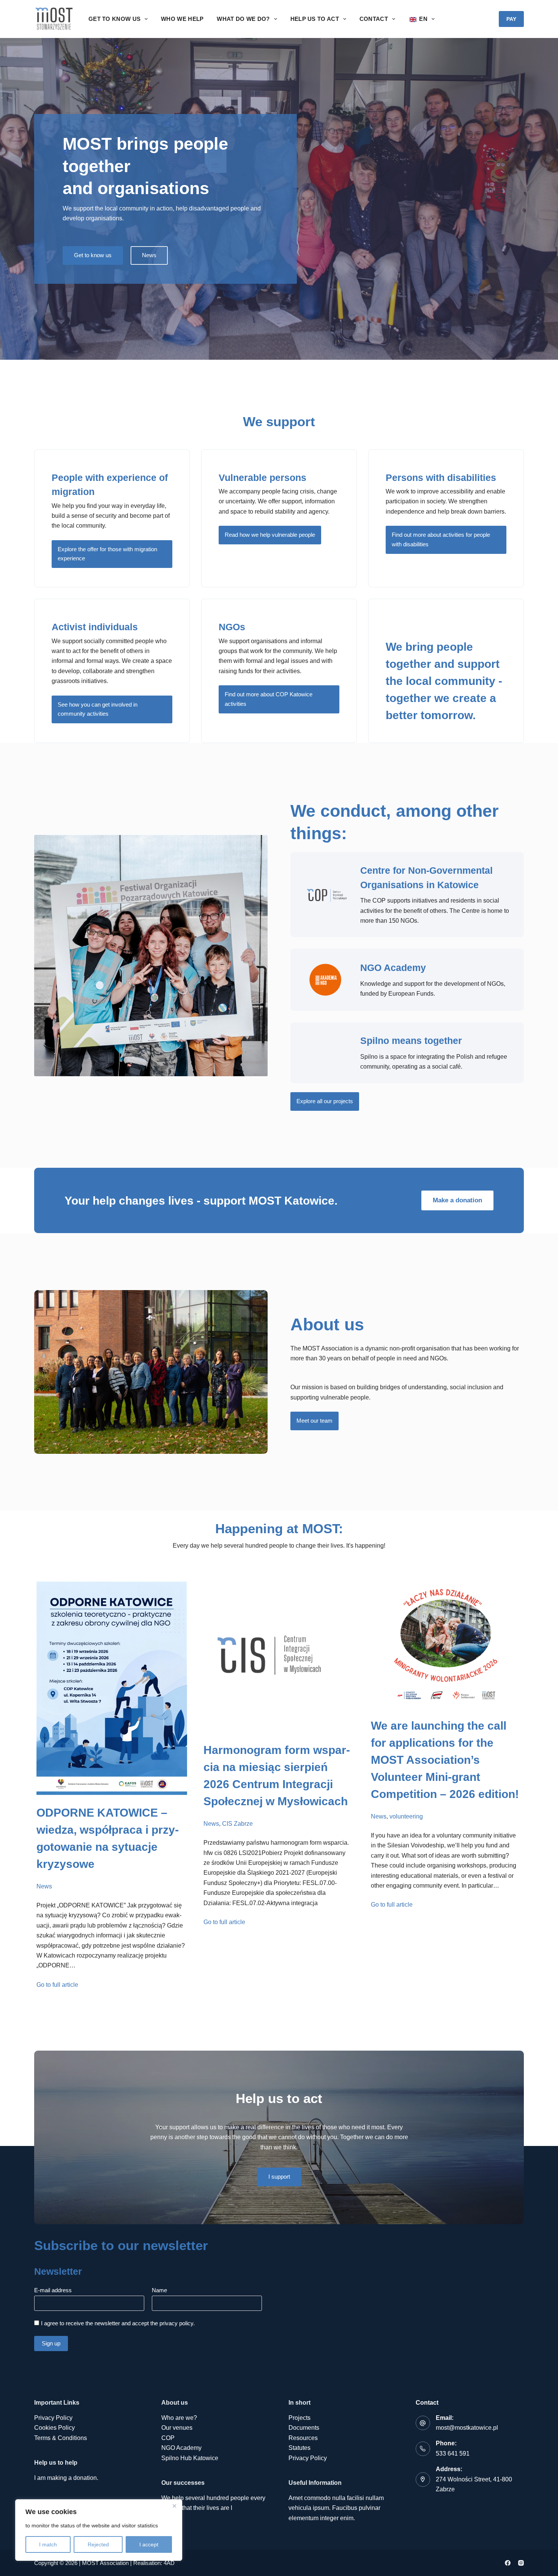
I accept (149, 2544)
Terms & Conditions (61, 2438)
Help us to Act (315, 19)
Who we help (182, 19)
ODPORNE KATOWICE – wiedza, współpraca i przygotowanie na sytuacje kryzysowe (108, 1838)
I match (48, 2544)
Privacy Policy (53, 2418)
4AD (169, 2563)
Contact (374, 19)
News (44, 1886)
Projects (299, 2418)
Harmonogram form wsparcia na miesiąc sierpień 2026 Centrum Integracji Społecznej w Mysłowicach (277, 1776)
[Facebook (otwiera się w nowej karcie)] (508, 2563)
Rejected (98, 2544)
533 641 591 (453, 2453)
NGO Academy (393, 968)
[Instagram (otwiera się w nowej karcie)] (521, 2563)
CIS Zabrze (237, 1824)
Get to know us (114, 19)
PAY (511, 19)
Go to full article (57, 1985)
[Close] (174, 2506)
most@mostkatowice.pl (467, 2428)
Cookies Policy (54, 2428)
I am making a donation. (66, 2478)
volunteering (406, 1816)
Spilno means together (411, 1041)
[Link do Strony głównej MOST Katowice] (54, 19)
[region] (99, 2530)
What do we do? (243, 19)
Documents (304, 2428)
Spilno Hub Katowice (190, 2458)
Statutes (299, 2448)
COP (168, 2438)
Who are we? (179, 2418)
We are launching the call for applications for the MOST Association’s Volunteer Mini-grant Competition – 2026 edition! (445, 1760)
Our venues (177, 2428)
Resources (303, 2438)
